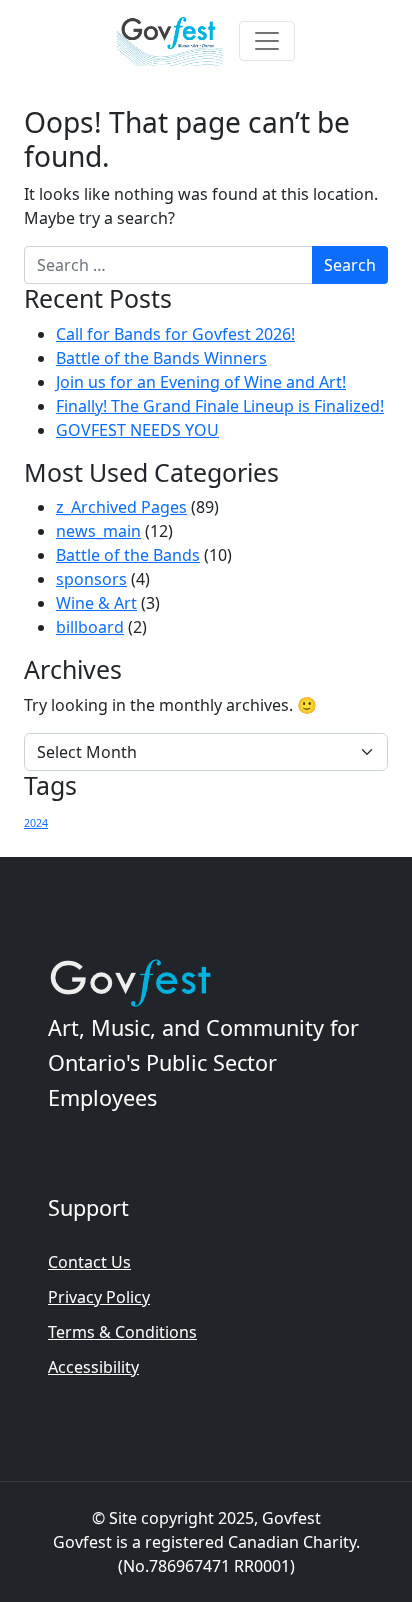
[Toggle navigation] (267, 41)
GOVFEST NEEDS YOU (137, 430)
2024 (36, 823)
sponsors (91, 579)
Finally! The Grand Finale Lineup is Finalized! (220, 406)
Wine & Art (96, 603)
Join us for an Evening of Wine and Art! (201, 382)
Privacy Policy (99, 1297)
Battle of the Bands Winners (161, 358)
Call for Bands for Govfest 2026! (175, 334)
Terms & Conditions (122, 1332)
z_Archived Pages (121, 507)
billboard (90, 627)
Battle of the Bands (128, 555)
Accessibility (93, 1367)
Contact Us (89, 1262)
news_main (98, 531)
